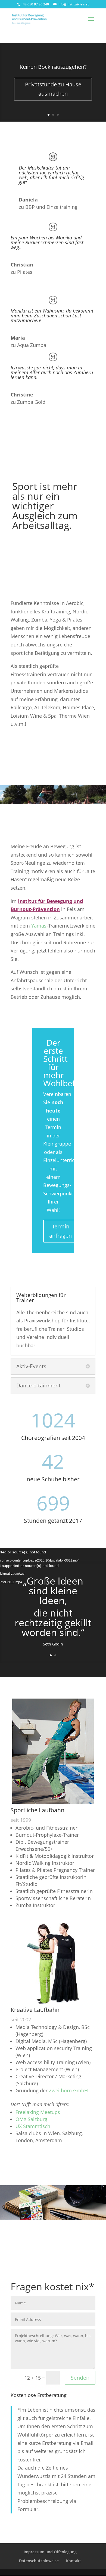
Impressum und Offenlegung (50, 2552)
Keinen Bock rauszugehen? (53, 67)
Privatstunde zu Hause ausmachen (53, 89)
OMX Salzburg (31, 2119)
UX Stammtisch (33, 2126)
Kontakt (74, 2561)
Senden (80, 2378)
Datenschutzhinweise (39, 2561)
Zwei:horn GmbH (68, 2090)
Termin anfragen (60, 1231)
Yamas (39, 926)
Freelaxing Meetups (38, 2112)
